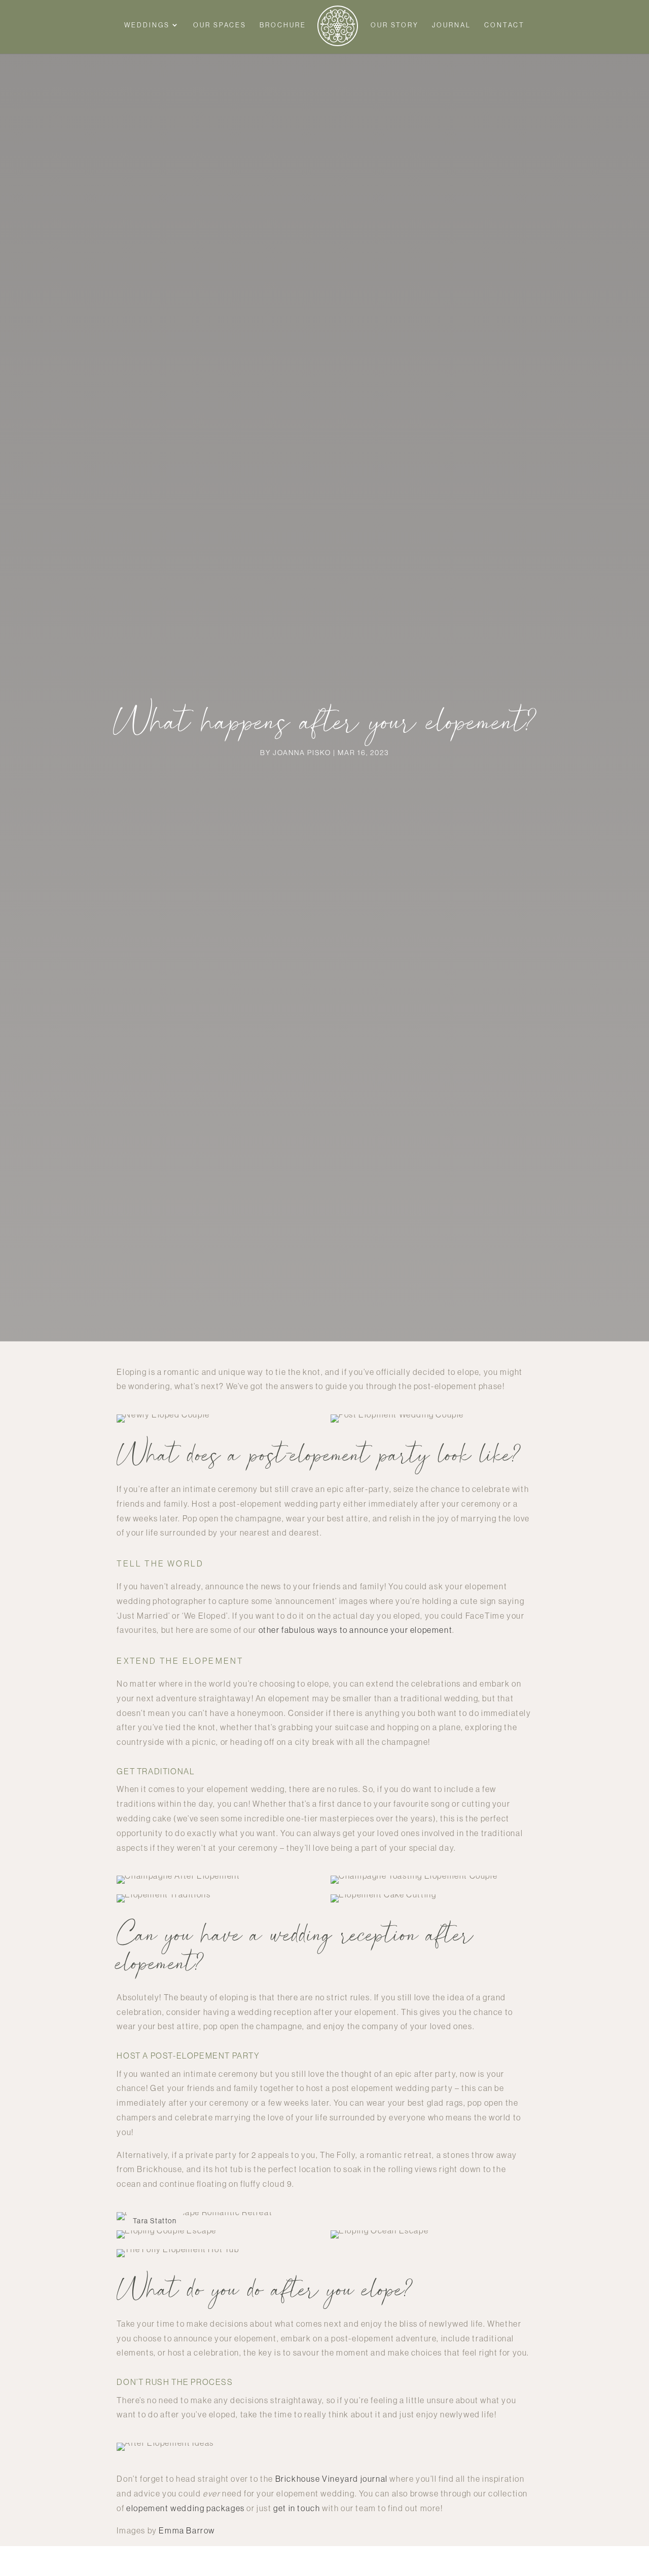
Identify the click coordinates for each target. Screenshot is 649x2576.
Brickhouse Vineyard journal (332, 2479)
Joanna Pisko (302, 753)
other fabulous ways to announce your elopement (356, 1630)
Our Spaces (220, 25)
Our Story (395, 25)
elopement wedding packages (186, 2508)
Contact (504, 25)
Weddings (147, 25)
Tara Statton (155, 2221)
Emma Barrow (187, 2530)
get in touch (297, 2508)
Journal (452, 25)
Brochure (283, 25)
